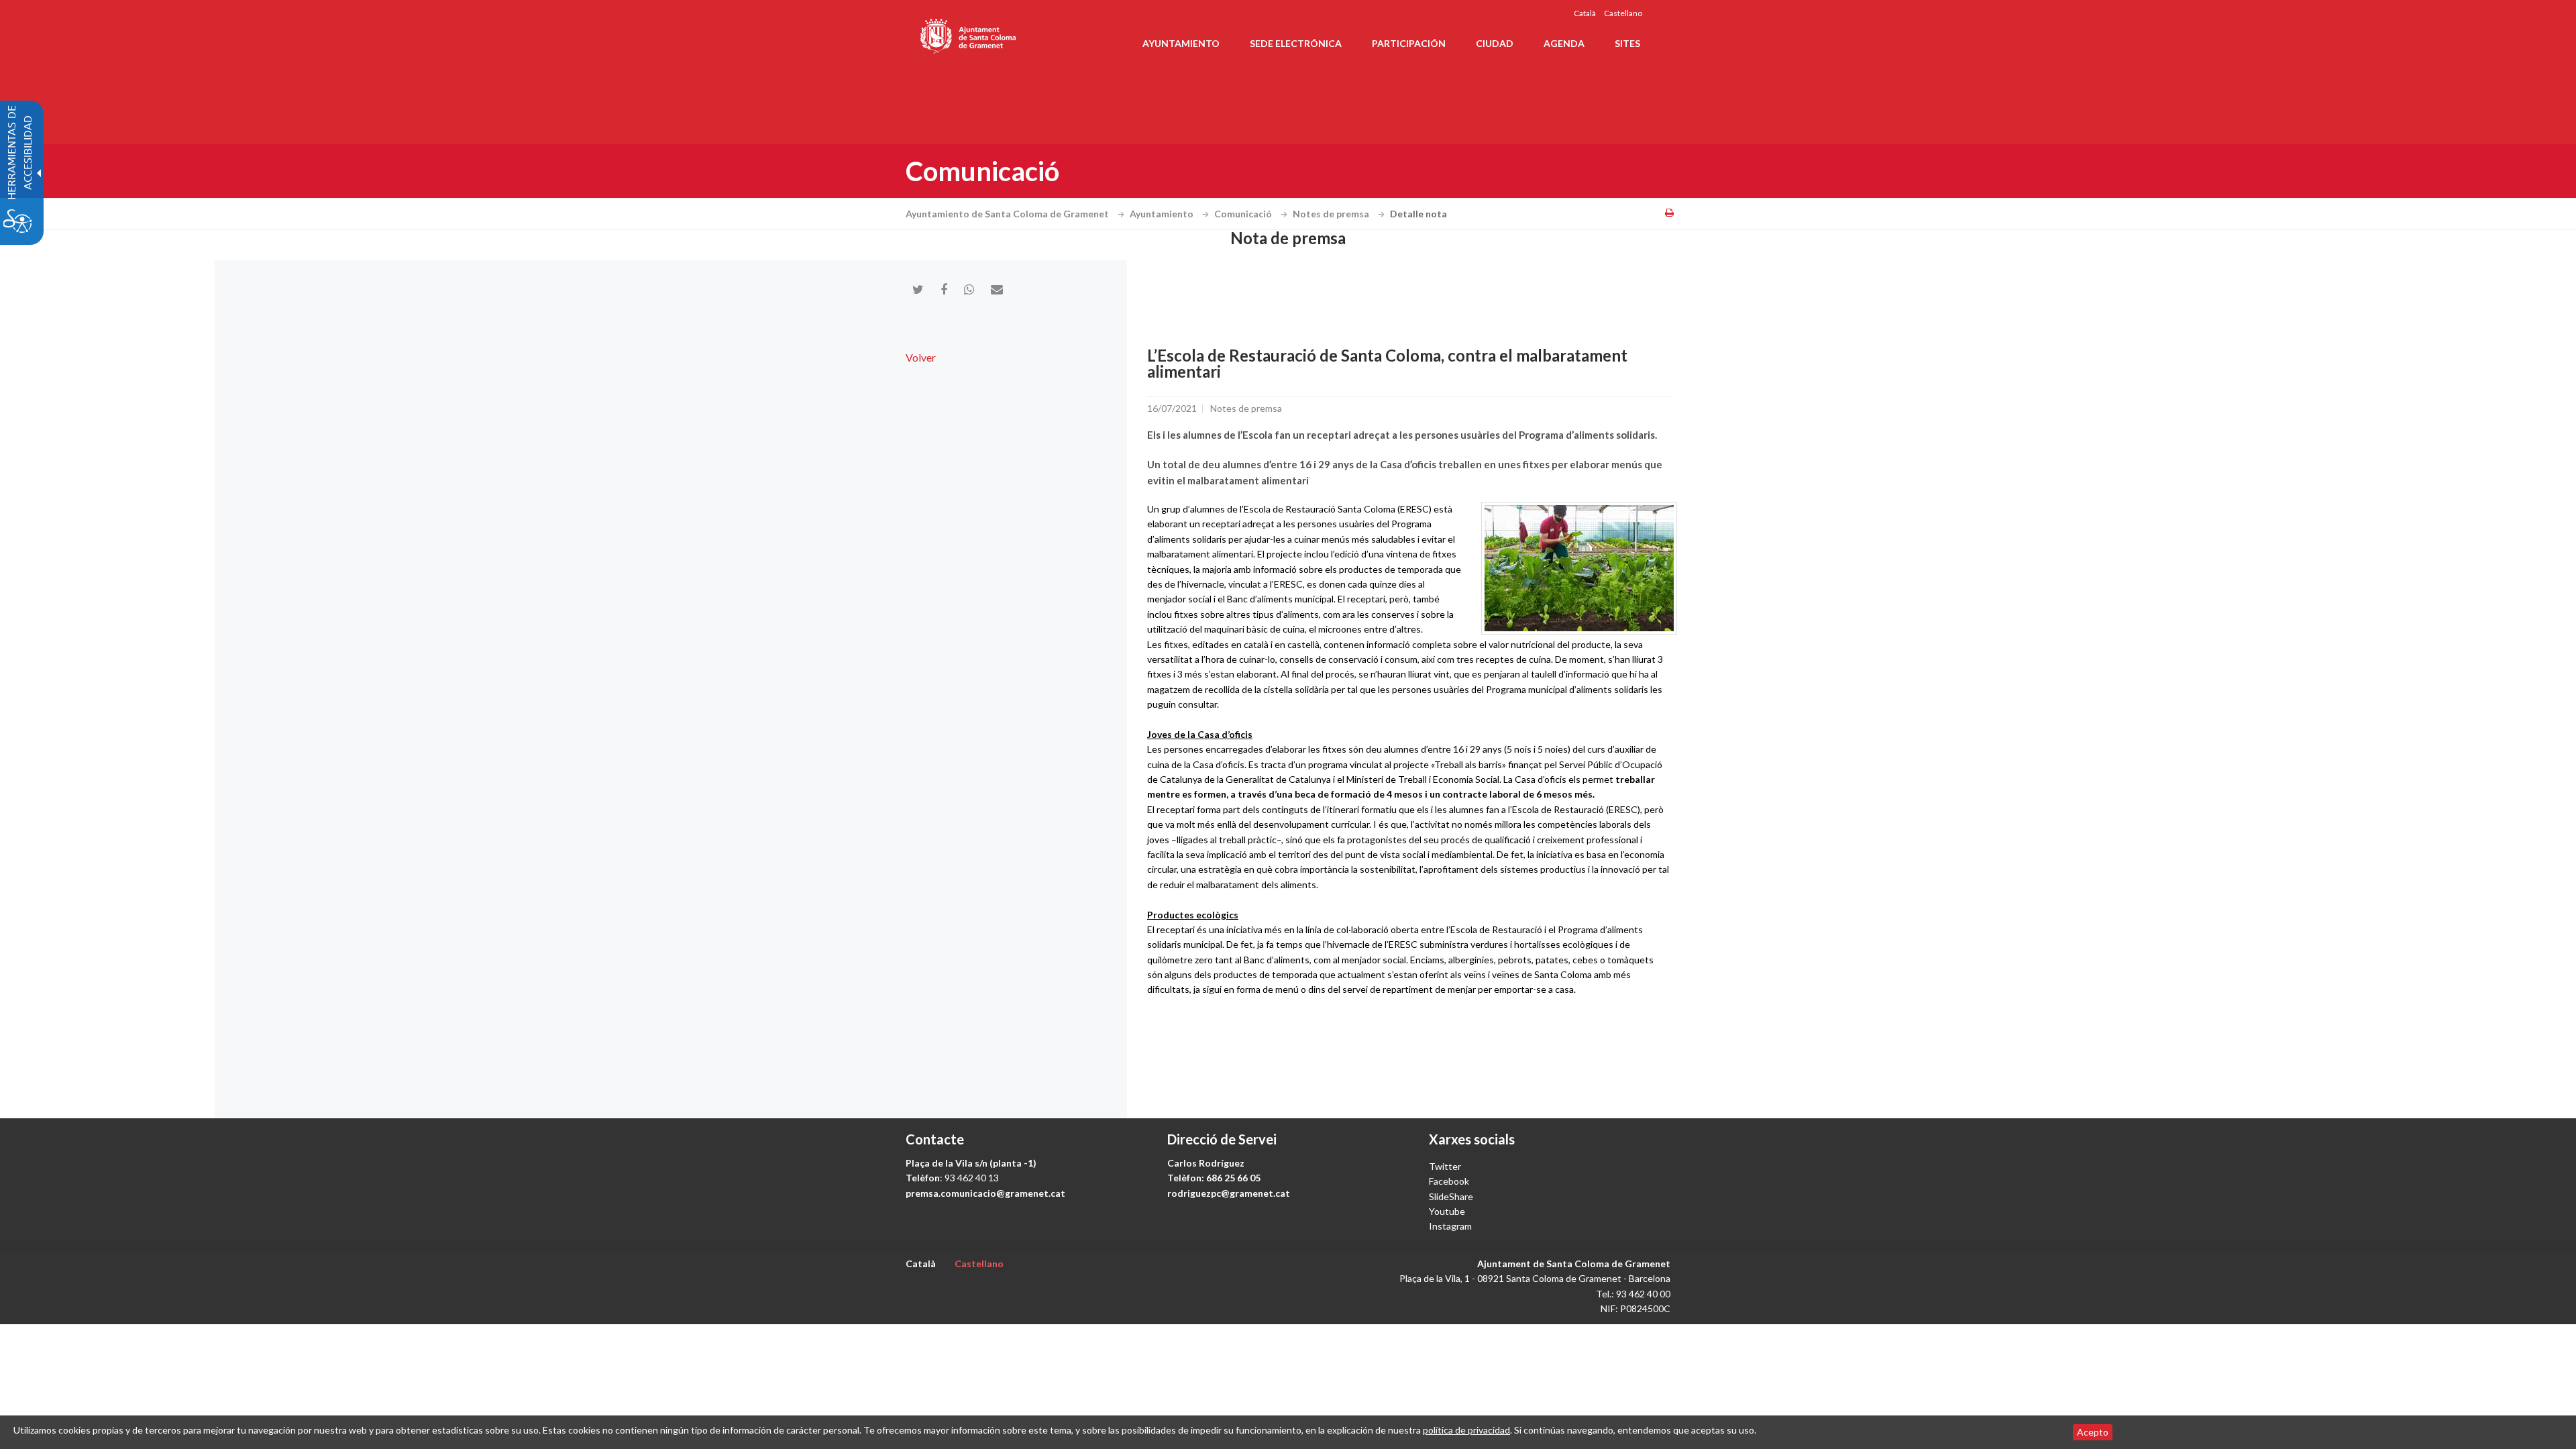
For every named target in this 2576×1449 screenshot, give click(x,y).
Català (1585, 13)
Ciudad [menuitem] (1495, 43)
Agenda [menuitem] (1564, 43)
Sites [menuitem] (1627, 43)
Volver (921, 357)
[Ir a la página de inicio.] (969, 34)
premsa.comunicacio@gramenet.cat (985, 1193)
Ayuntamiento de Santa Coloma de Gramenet (1008, 214)
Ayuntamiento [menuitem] (1181, 43)
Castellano (1623, 13)
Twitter (1445, 1166)
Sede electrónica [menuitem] (1296, 43)
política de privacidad (1466, 1430)
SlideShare (1451, 1196)
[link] (1579, 568)
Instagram (1450, 1226)
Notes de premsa (1332, 214)
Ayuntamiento (1163, 214)
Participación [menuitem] (1409, 43)
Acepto (2093, 1432)
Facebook (1449, 1181)
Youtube (1447, 1211)
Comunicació (1244, 214)
